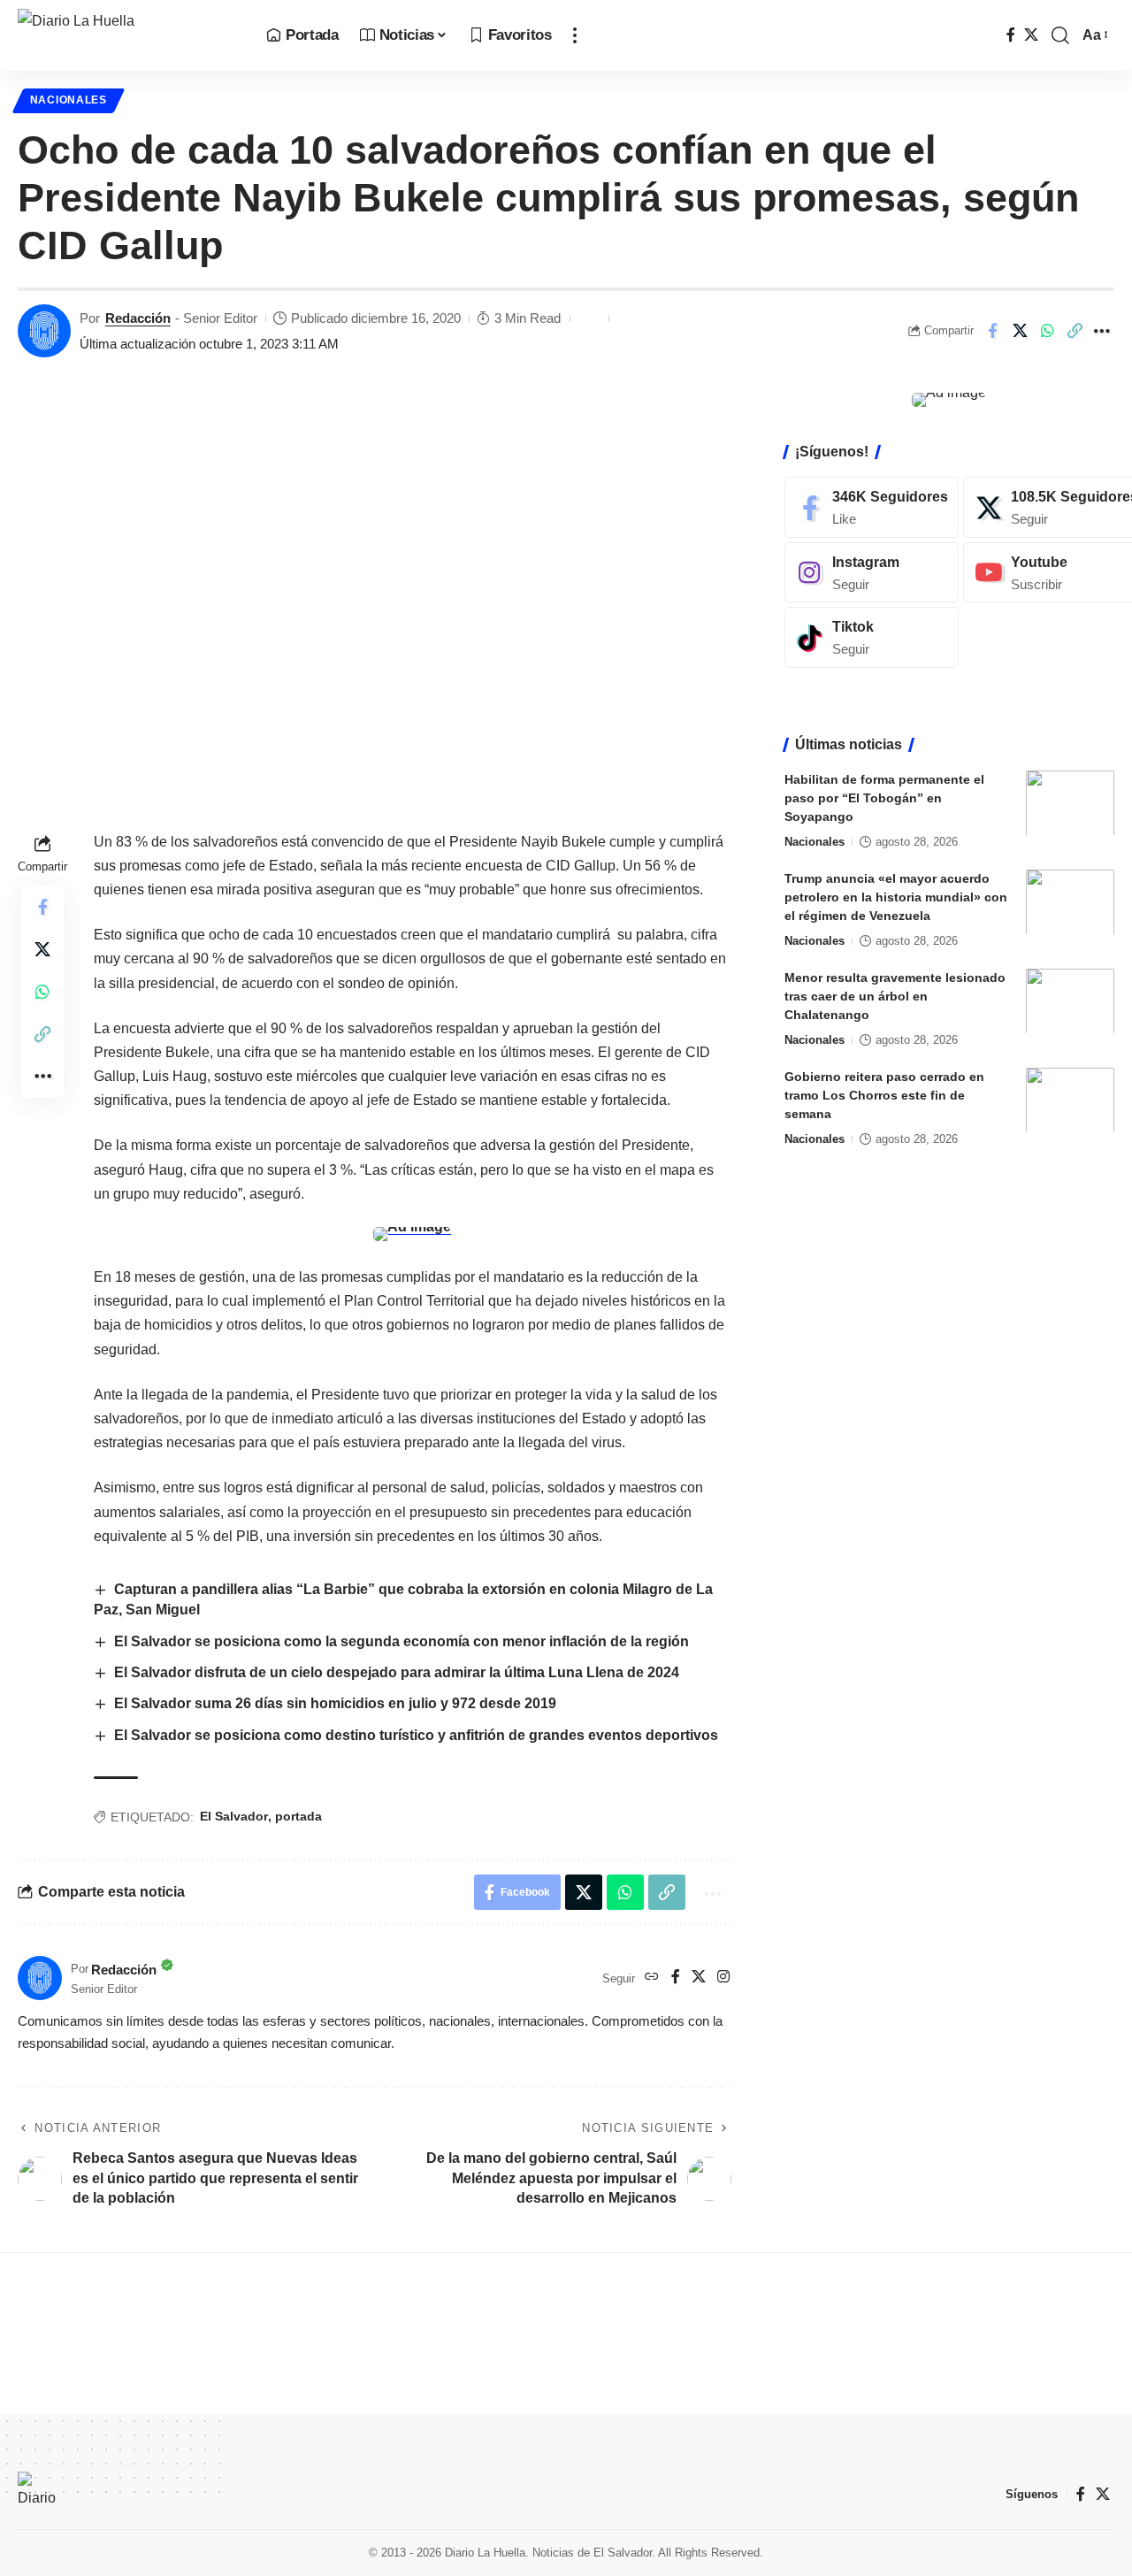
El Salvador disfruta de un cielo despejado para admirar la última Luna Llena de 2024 (397, 1672)
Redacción (138, 318)
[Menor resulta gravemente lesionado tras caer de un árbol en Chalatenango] (1070, 1001)
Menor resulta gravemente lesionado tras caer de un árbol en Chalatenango (895, 995)
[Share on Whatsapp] (1047, 331)
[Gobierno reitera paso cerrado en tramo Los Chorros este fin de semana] (1070, 1100)
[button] (575, 35)
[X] (1031, 35)
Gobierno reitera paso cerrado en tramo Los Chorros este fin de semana (884, 1094)
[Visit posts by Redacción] (44, 331)
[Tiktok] (872, 637)
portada (298, 1816)
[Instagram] (723, 1978)
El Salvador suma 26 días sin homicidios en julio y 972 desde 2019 (335, 1703)
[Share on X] (1020, 331)
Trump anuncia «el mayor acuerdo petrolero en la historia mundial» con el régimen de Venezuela (896, 896)
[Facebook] (1011, 35)
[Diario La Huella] (128, 35)
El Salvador (234, 1816)
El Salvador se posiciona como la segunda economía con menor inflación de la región (402, 1641)
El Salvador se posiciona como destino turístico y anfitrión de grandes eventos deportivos (416, 1735)
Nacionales (69, 100)
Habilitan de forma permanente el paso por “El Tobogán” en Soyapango (884, 797)
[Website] (652, 1978)
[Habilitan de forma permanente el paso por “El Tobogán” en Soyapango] (1070, 803)
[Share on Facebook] (992, 331)
